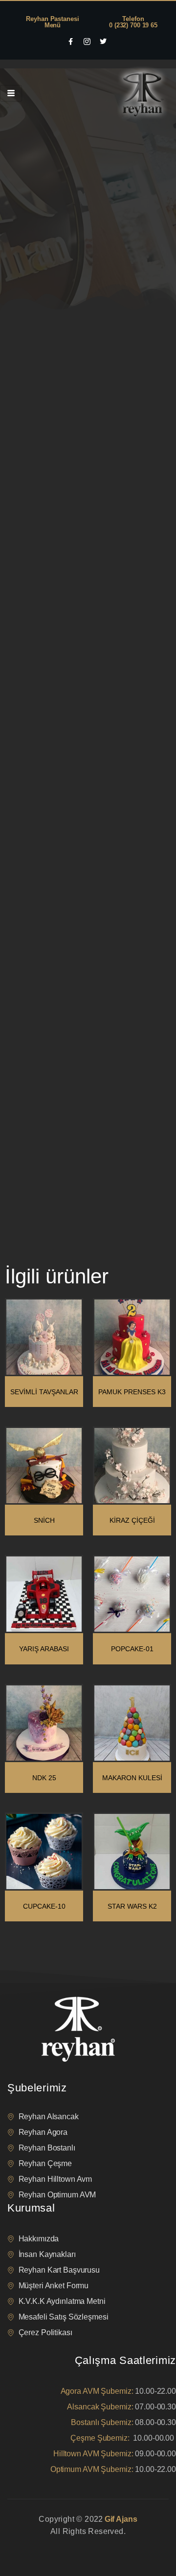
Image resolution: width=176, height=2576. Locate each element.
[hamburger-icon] (11, 93)
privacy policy (25, 2544)
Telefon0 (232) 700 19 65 (133, 22)
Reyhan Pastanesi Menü (52, 22)
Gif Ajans (121, 2519)
